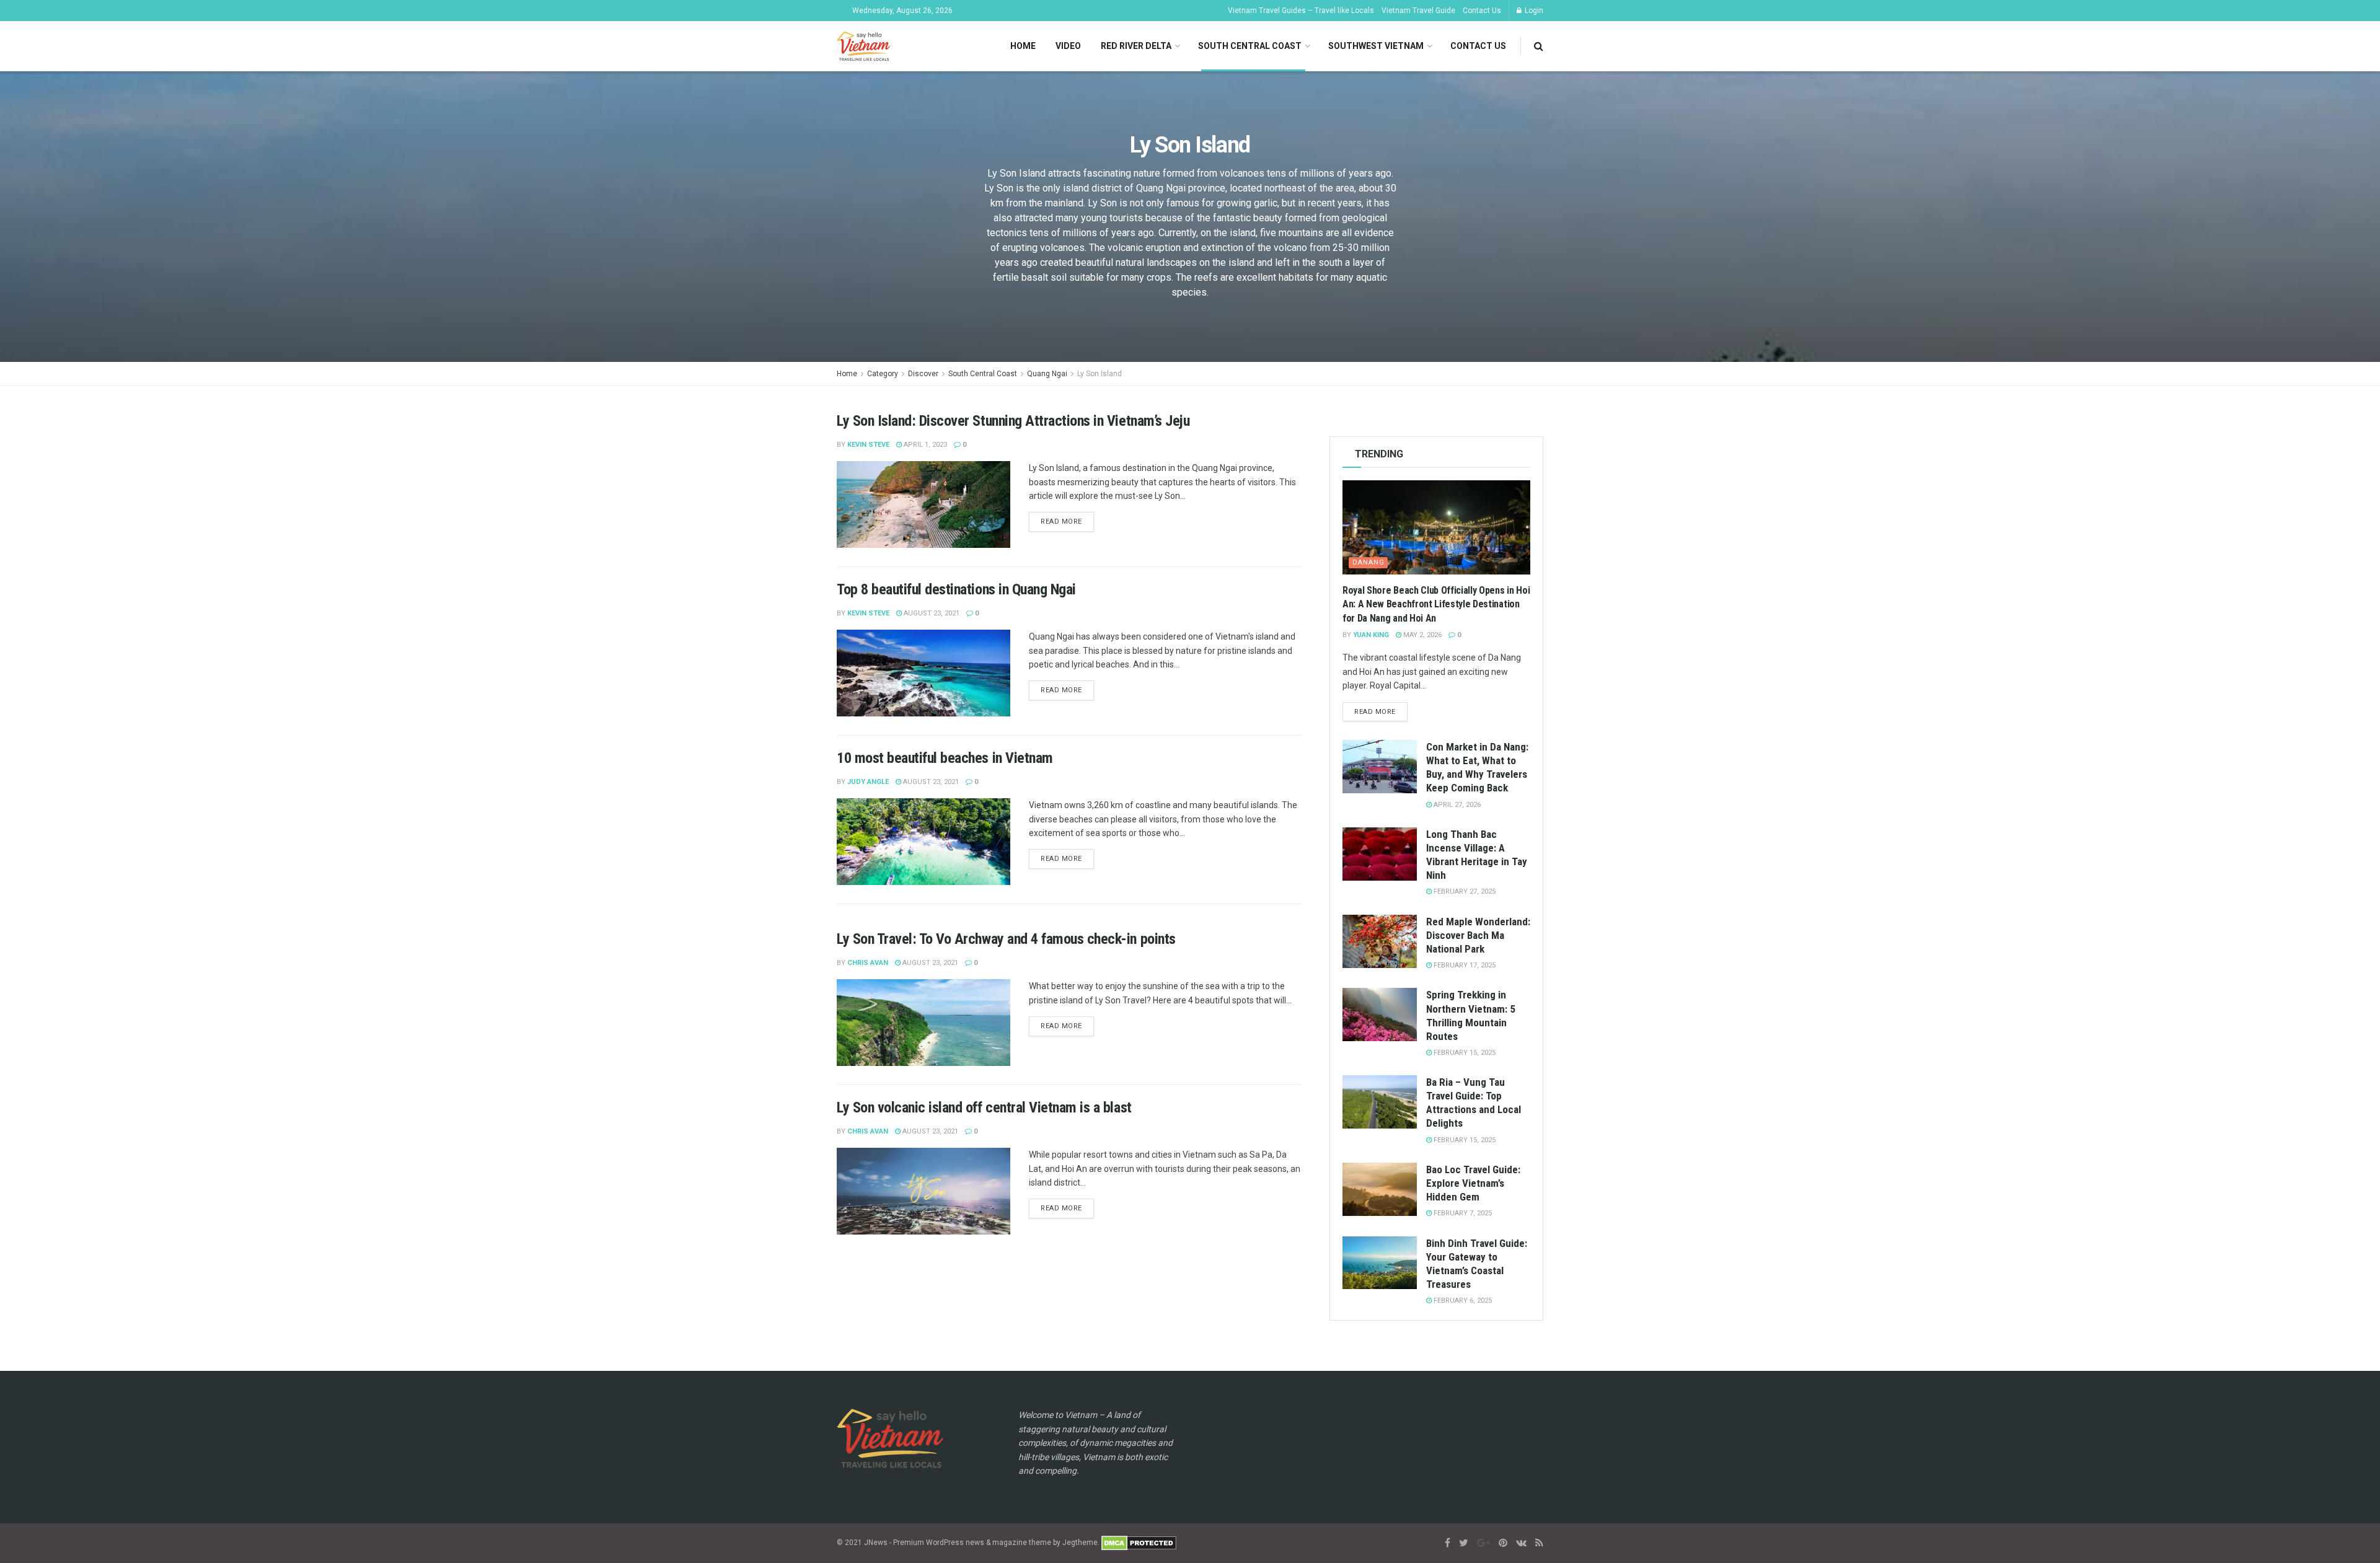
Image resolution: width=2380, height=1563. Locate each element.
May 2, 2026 (1421, 635)
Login (1533, 11)
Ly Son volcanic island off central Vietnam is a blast (984, 1107)
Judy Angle (868, 782)
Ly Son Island (1100, 374)
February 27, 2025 (1464, 892)
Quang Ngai (1047, 374)
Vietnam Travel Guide (1418, 11)
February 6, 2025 (1462, 1301)
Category (883, 374)
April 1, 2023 (924, 445)
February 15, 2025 (1464, 1053)
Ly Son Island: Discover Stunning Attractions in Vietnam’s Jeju (1013, 421)
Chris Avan (868, 963)
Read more (1061, 522)
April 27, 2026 (1456, 805)
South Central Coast (1250, 46)
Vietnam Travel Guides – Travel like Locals (1301, 11)
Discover (923, 374)
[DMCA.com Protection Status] (1139, 1543)
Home (1023, 46)
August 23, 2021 (931, 613)
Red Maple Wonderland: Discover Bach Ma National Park (1478, 935)
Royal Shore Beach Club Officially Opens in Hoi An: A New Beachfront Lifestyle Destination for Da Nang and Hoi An (1436, 604)
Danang (1368, 562)
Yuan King (1371, 635)
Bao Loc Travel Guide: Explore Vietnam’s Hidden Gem (1473, 1183)
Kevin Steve (868, 445)
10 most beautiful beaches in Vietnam (945, 758)
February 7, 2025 (1462, 1213)
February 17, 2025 (1464, 965)
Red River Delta (1136, 46)
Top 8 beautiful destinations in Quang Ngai (956, 589)
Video (1068, 46)
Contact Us (1482, 11)
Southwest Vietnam (1376, 46)
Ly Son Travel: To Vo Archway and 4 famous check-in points (1006, 939)
